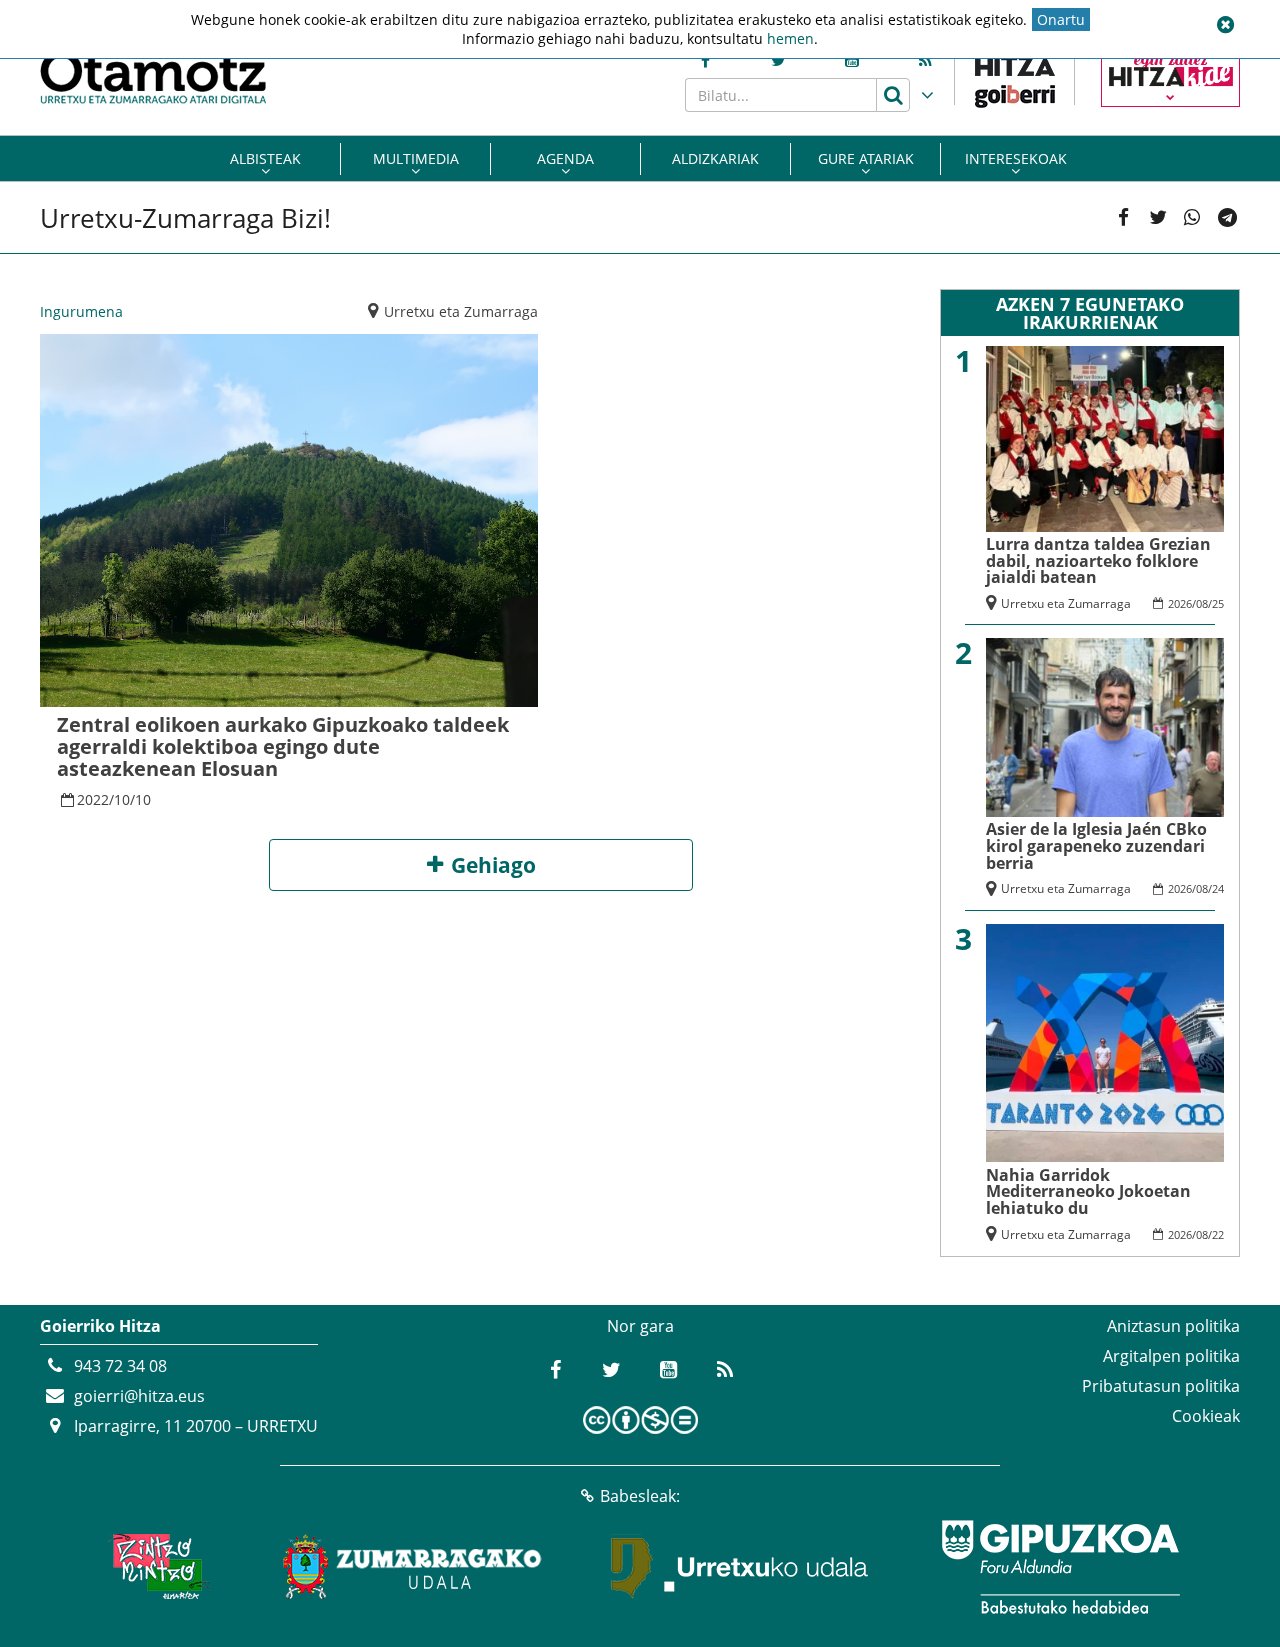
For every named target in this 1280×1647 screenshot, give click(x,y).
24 (1218, 888)
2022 (93, 799)
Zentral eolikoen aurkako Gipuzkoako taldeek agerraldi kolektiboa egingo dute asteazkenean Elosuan (283, 746)
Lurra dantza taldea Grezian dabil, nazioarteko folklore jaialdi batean (1098, 560)
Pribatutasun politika (1161, 1386)
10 (122, 799)
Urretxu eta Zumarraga (461, 311)
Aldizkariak (715, 158)
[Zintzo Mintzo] (156, 1567)
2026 (1180, 603)
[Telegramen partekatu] (1227, 218)
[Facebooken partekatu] (1123, 218)
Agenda (565, 158)
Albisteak (265, 158)
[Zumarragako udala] (413, 1567)
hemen (790, 38)
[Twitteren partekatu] (1158, 218)
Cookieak (1206, 1416)
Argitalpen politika (1171, 1356)
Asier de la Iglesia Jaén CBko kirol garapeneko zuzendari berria (1096, 845)
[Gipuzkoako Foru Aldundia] (1060, 1567)
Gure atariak (866, 158)
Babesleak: (640, 1496)
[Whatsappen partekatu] (1192, 218)
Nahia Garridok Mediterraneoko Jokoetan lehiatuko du (1088, 1191)
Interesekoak (1016, 158)
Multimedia (416, 158)
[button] (1225, 25)
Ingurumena (81, 311)
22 (1218, 1234)
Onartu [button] (1061, 19)
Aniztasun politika (1173, 1326)
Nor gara (640, 1326)
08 (1202, 603)
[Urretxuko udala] (740, 1567)
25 (1218, 603)
